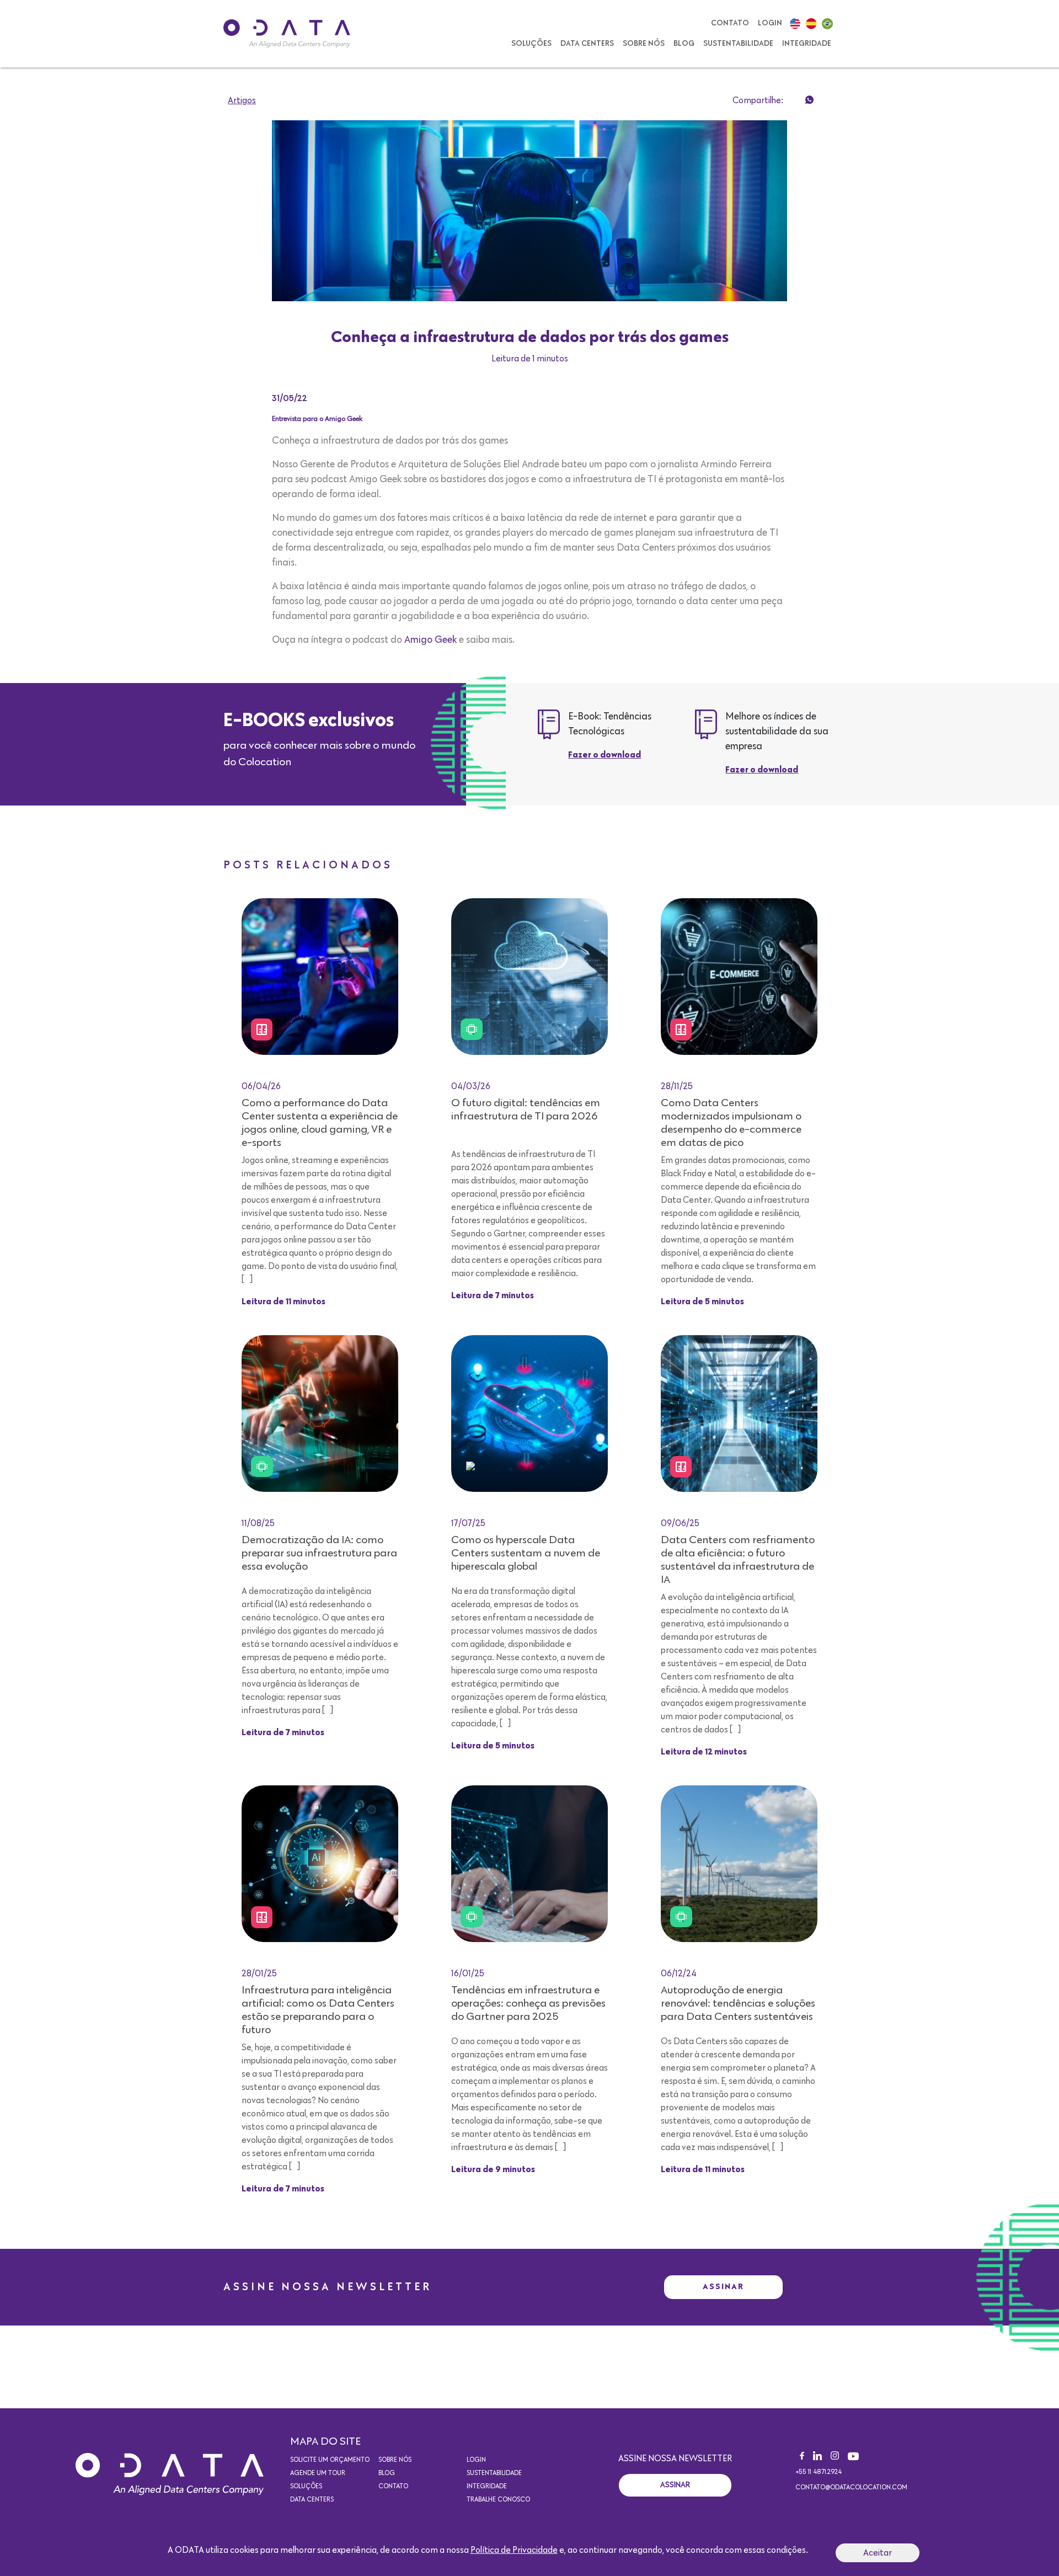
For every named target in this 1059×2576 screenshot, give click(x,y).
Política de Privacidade (514, 2550)
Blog (684, 44)
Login (770, 23)
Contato (730, 23)
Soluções (531, 44)
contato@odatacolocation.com (851, 2488)
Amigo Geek (430, 640)
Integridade (807, 44)
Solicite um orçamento (330, 2460)
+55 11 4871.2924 (819, 2472)
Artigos (242, 100)
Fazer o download (605, 755)
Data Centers (587, 44)
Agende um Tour (318, 2473)
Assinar (723, 2287)
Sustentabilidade (738, 44)
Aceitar (878, 2553)
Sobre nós (644, 44)
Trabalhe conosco (498, 2500)
